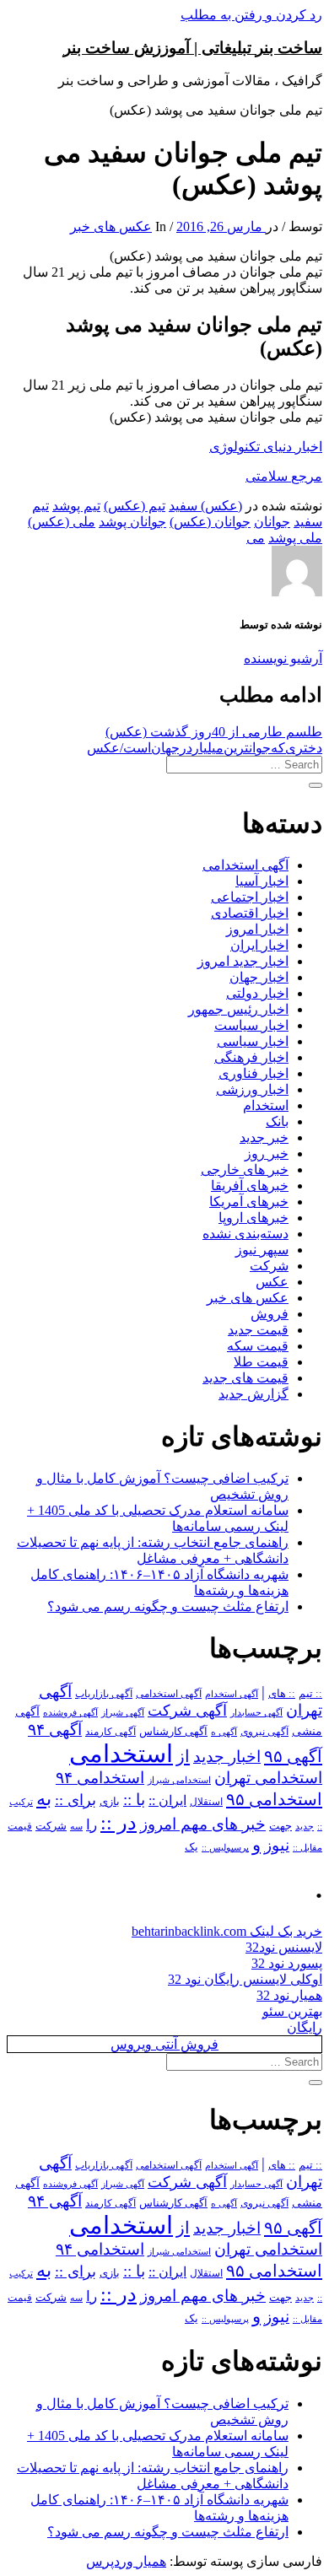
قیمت (20, 1827)
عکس (272, 1282)
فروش (270, 1314)
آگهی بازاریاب (104, 1694)
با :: (134, 1800)
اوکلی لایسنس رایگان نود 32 (245, 1979)
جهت (280, 1826)
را (92, 1824)
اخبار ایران (259, 945)
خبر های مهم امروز (203, 1824)
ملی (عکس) (62, 522)
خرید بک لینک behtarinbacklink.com (227, 1931)
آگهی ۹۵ (293, 1756)
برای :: (76, 1800)
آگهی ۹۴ (55, 1730)
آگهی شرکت (187, 1711)
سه (76, 1826)
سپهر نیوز (262, 1250)
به (44, 1799)
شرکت (269, 1266)
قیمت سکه (258, 1346)
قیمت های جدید (245, 1378)
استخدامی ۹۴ (100, 1778)
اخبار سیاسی (253, 1041)
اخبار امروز (257, 929)
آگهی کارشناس (173, 1732)
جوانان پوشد (132, 522)
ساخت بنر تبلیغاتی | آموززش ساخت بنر (193, 48)
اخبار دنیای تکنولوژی (266, 447)
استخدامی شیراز (179, 1780)
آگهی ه (224, 1732)
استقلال (206, 1802)
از (183, 1756)
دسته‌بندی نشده (245, 1234)
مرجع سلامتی (284, 476)
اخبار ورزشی (252, 1089)
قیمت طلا (261, 1362)
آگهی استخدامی (245, 865)
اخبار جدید (227, 1757)
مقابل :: (307, 1847)
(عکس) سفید (205, 506)
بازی (110, 1802)
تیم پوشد (76, 506)
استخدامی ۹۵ (274, 1799)
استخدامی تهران (268, 1778)
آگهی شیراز (123, 1712)
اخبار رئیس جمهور (238, 1009)
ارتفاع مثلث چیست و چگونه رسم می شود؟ (168, 1606)
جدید (305, 1827)
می (256, 538)
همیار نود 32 (289, 1995)
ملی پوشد (295, 538)
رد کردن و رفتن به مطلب (251, 15)
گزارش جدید (253, 1394)
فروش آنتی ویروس (164, 2044)
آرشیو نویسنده (283, 658)
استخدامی (121, 1754)
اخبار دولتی (257, 993)
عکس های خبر (111, 226)
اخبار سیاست (251, 1025)
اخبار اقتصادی (250, 913)
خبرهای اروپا (253, 1218)
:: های (282, 1694)
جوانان (272, 522)
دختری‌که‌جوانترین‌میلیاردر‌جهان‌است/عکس (205, 748)
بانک (277, 1121)
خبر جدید (264, 1137)
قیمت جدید (258, 1330)
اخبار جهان (259, 977)
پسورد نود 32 (287, 1963)
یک (191, 1847)
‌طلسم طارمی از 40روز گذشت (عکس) (214, 732)
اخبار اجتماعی (250, 897)
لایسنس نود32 (284, 1947)
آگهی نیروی (264, 1732)
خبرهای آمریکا (249, 1202)
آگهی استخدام (232, 1694)
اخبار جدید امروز (243, 961)
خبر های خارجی (245, 1169)
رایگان (305, 2027)
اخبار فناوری (253, 1073)
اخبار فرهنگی (251, 1057)
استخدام (266, 1105)
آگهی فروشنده (70, 1712)
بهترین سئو (292, 2011)
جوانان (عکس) (210, 522)
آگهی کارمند (111, 1732)
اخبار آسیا (262, 881)
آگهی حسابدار (256, 1712)
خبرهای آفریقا (250, 1186)
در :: (119, 1822)
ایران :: (167, 1800)
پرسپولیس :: (225, 1847)
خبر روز (267, 1153)
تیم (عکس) (135, 506)
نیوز (277, 1845)
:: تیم (310, 1694)
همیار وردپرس (126, 2561)
